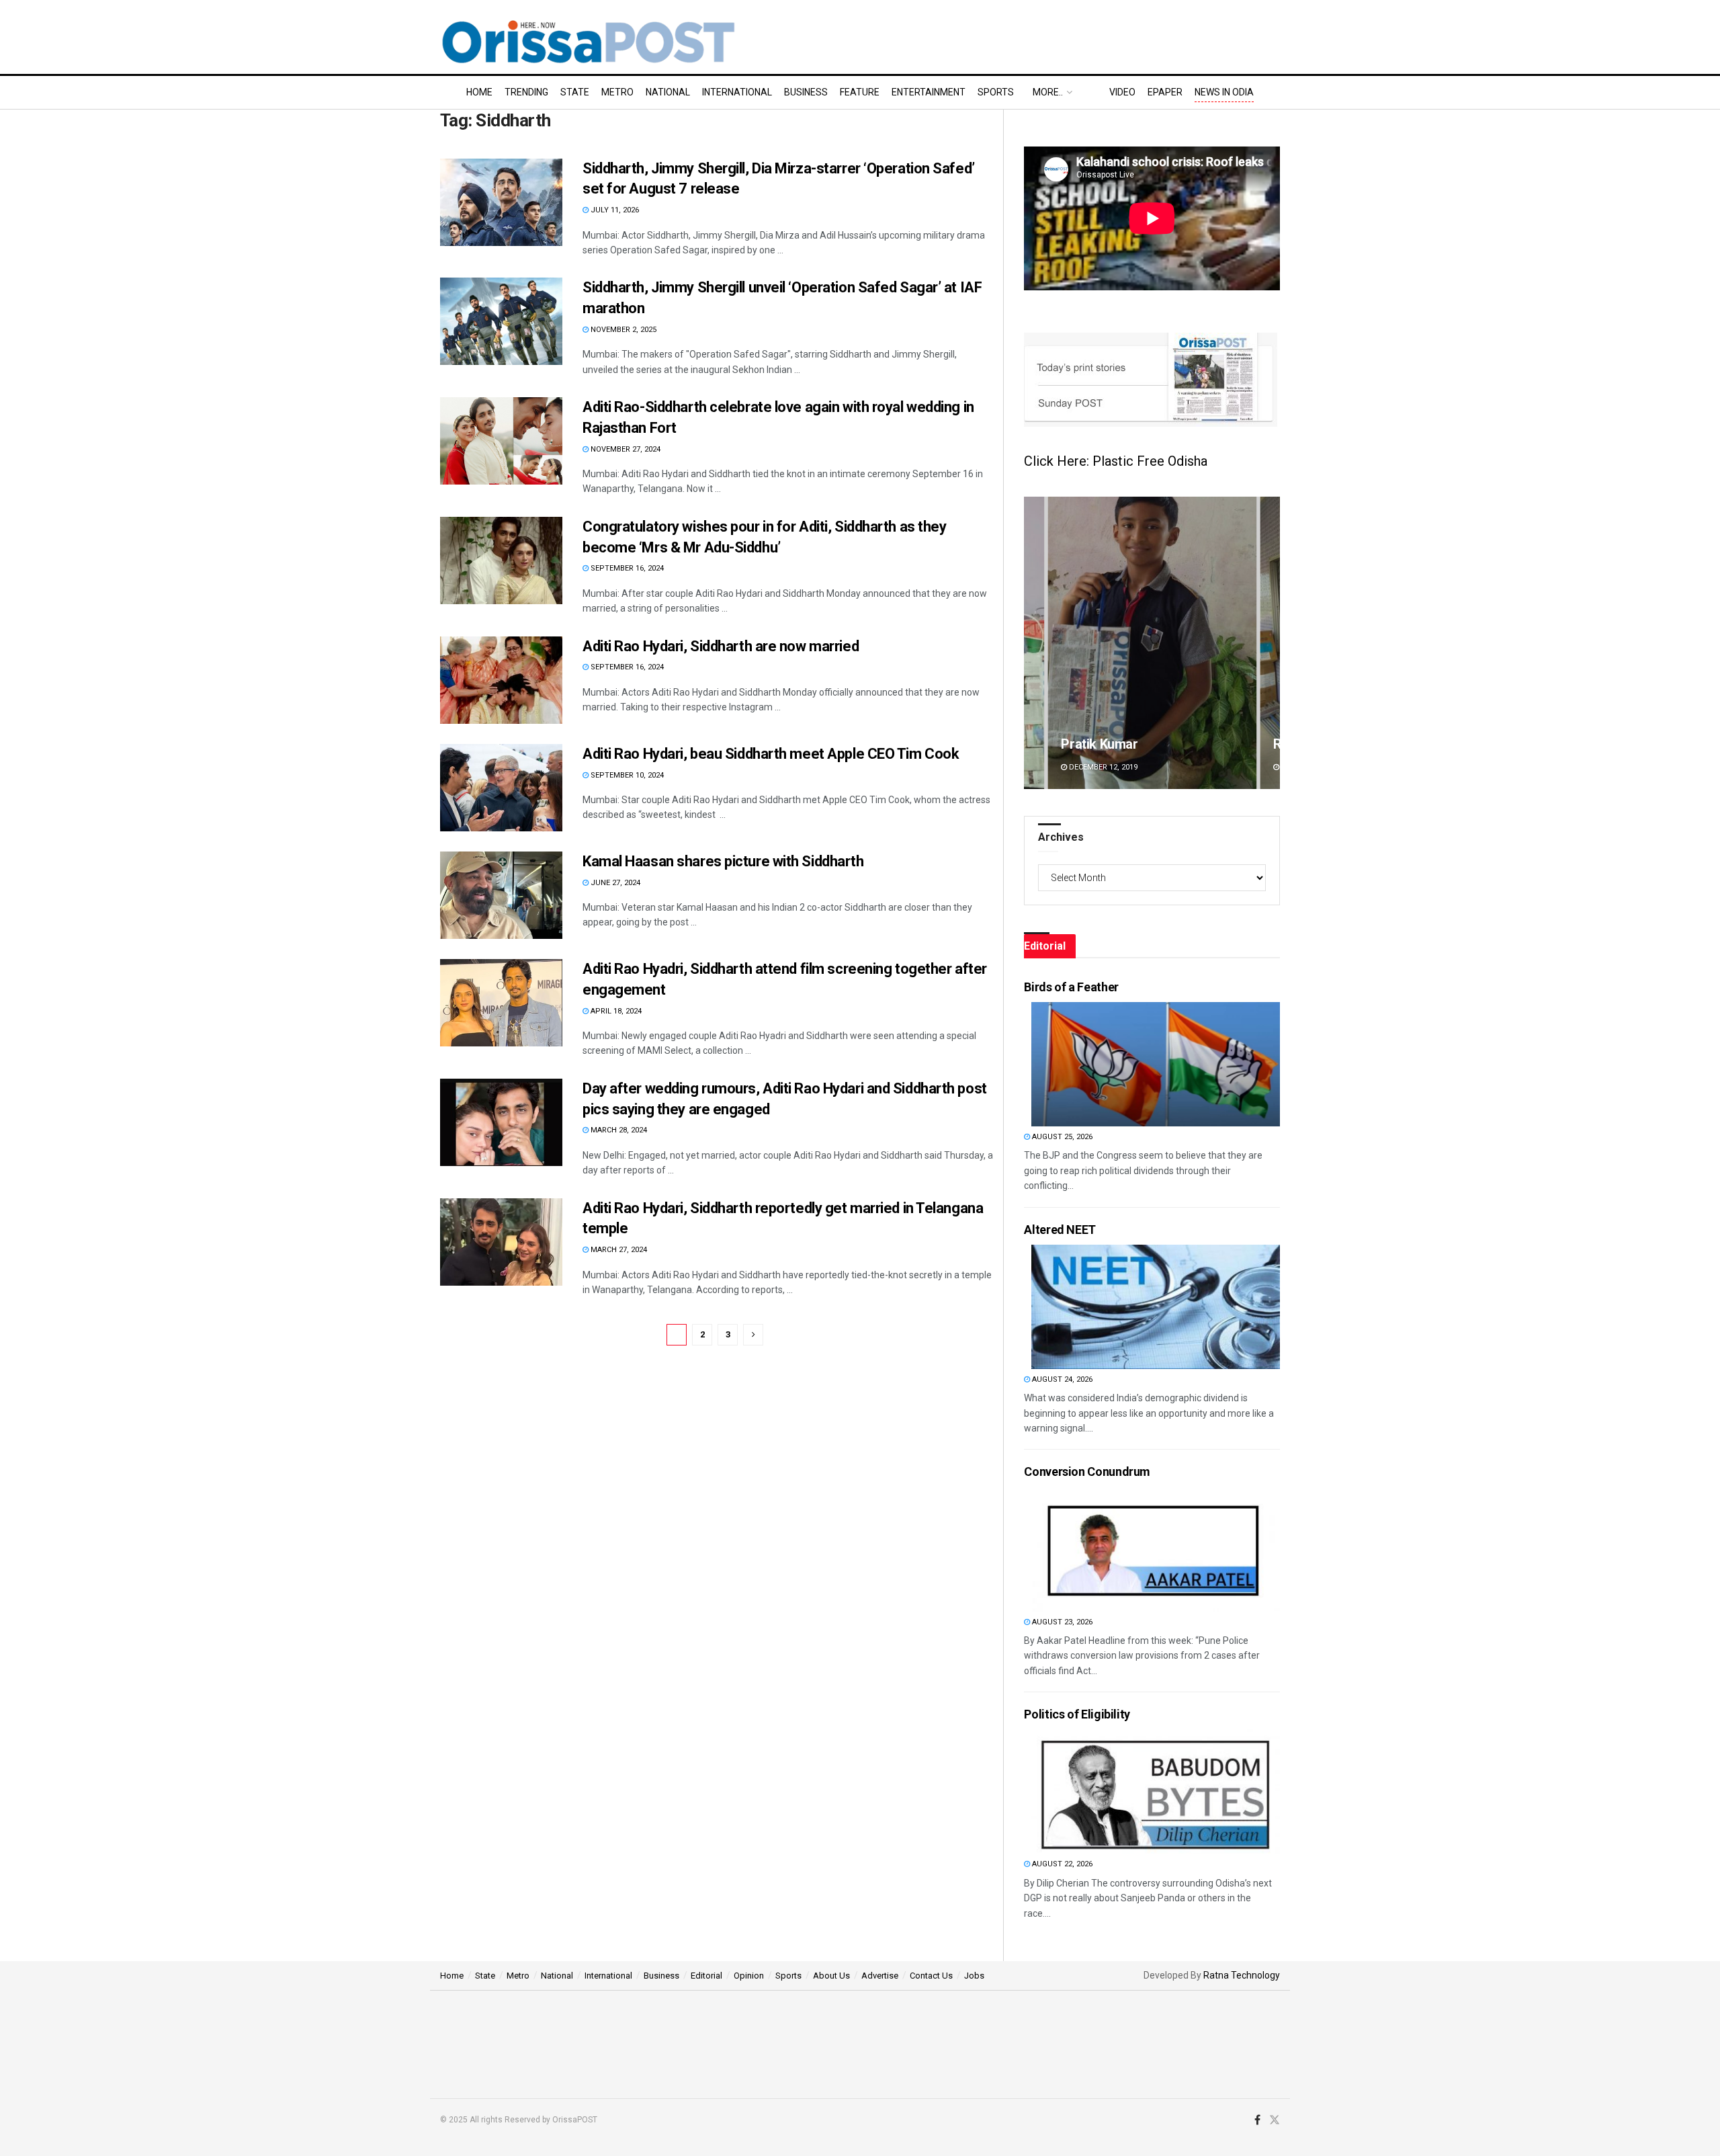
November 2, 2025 (622, 330)
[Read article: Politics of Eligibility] (1156, 1791)
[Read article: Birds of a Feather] (1156, 1064)
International (737, 92)
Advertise (880, 1976)
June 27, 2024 (614, 883)
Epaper (1165, 92)
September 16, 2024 (626, 568)
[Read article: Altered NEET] (1156, 1307)
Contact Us (931, 1976)
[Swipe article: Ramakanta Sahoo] (1152, 643)
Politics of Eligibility (1077, 1714)
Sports (996, 92)
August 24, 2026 (1061, 1379)
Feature (860, 92)
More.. (1048, 92)
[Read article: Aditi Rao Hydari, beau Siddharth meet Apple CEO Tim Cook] (501, 788)
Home (479, 92)
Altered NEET (1060, 1230)
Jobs (974, 1976)
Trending (526, 92)
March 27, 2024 (618, 1250)
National (668, 92)
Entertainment (929, 92)
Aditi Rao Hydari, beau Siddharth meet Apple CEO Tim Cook (771, 754)
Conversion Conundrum (1087, 1471)
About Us (831, 1976)
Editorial (706, 1976)
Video (1122, 92)
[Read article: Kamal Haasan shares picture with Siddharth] (501, 895)
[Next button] (1270, 643)
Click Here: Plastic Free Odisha (1116, 461)
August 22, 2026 (1061, 1864)
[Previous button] (1034, 643)
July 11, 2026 (614, 210)
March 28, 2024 (618, 1130)
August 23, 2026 (1061, 1622)
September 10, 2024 (626, 775)
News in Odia (1224, 92)
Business (806, 92)
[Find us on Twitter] (1275, 2120)
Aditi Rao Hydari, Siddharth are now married (721, 646)
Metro (617, 92)
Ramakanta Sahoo (1115, 744)
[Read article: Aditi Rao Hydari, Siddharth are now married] (501, 680)
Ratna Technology (1242, 1975)
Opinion (749, 1976)
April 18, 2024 (615, 1011)
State (575, 92)
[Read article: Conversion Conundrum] (1156, 1549)
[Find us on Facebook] (1257, 2120)
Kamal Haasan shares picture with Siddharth (723, 861)
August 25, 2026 (1061, 1137)
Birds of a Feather (1071, 987)
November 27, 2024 (625, 449)
